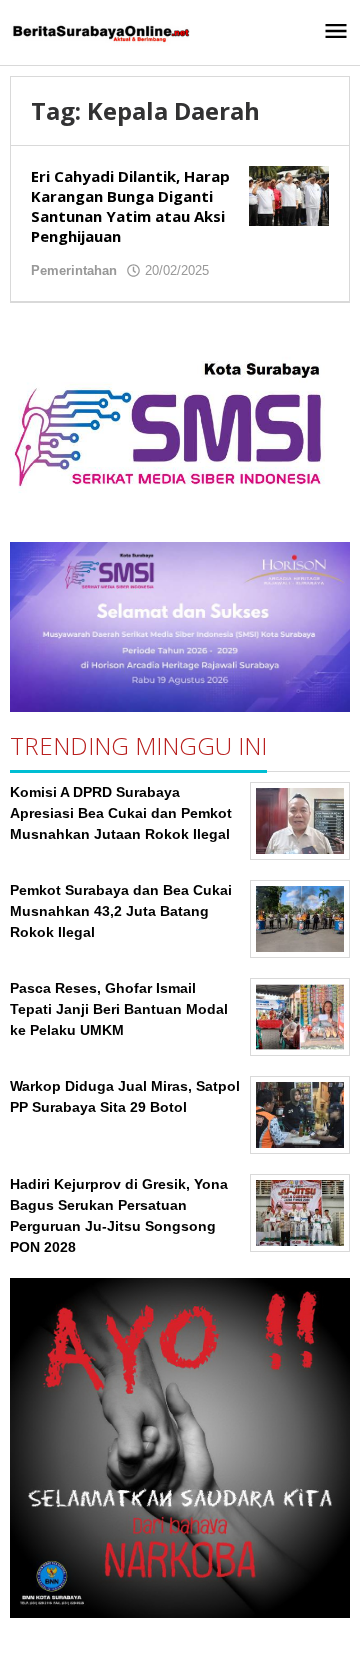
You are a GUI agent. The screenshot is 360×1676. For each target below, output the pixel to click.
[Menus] (336, 32)
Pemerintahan (74, 270)
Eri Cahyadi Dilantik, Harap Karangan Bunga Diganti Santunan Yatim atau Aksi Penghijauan (130, 206)
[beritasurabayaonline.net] (100, 32)
